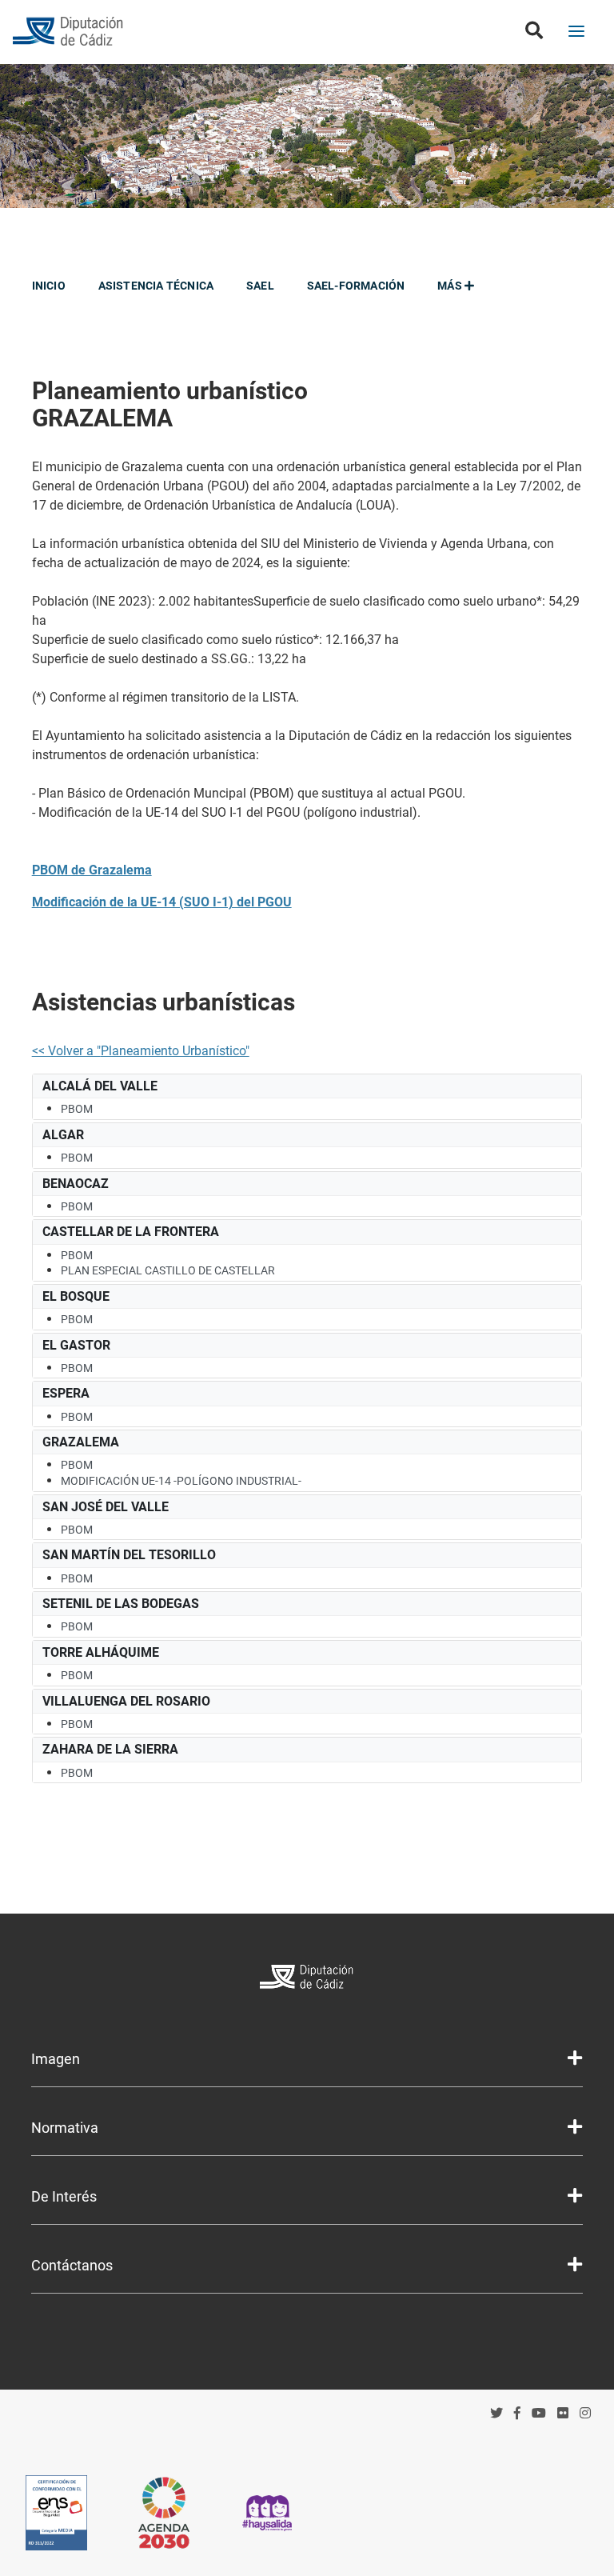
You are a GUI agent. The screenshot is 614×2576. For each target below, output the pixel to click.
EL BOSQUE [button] (76, 1296)
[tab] (307, 1086)
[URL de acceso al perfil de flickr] (563, 2413)
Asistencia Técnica (156, 286)
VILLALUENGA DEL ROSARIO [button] (126, 1701)
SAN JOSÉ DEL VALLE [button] (106, 1507)
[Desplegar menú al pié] (575, 2058)
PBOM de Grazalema (92, 870)
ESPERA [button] (66, 1393)
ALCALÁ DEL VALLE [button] (100, 1086)
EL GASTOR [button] (76, 1345)
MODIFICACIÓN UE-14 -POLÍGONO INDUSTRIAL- (181, 1481)
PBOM (77, 1109)
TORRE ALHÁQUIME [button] (101, 1652)
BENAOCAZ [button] (76, 1184)
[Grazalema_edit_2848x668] (307, 136)
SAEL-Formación (356, 286)
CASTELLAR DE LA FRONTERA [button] (131, 1232)
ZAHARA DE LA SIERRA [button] (110, 1749)
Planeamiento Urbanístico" (175, 1051)
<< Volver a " (66, 1051)
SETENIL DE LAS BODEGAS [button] (121, 1604)
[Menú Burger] (576, 33)
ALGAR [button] (63, 1135)
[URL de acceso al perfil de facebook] (517, 2413)
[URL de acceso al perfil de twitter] (496, 2413)
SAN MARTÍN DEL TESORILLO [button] (129, 1555)
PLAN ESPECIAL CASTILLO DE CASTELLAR (168, 1270)
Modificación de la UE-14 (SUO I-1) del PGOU (162, 902)
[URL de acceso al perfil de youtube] (539, 2413)
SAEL (260, 286)
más (451, 286)
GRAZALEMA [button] (81, 1442)
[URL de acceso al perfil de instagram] (585, 2413)
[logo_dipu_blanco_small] (307, 1979)
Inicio (49, 286)
